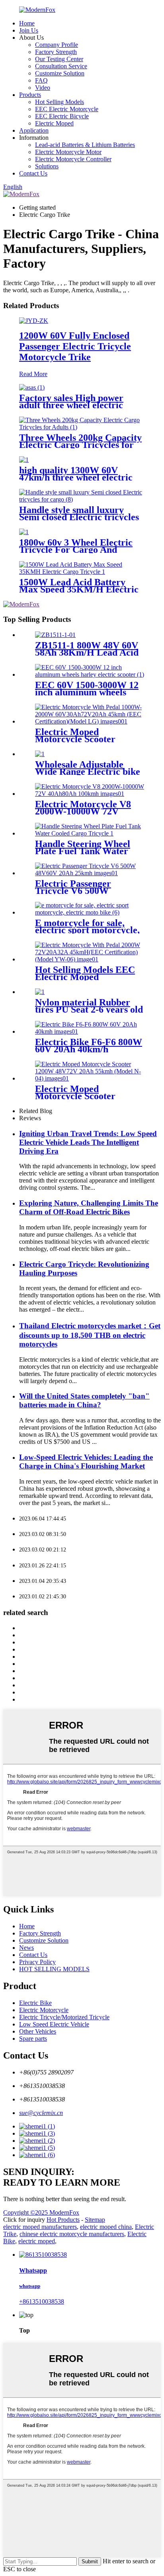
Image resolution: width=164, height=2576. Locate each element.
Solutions (47, 166)
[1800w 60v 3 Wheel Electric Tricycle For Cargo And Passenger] (24, 532)
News (26, 1948)
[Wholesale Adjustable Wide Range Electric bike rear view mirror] (40, 754)
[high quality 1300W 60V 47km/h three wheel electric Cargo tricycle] (24, 460)
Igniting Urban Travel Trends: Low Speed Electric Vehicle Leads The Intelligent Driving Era (88, 1142)
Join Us (29, 30)
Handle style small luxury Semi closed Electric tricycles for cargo (79, 517)
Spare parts (33, 2039)
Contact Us (33, 173)
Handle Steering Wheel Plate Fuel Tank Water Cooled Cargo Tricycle (83, 851)
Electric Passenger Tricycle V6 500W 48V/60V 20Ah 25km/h (81, 891)
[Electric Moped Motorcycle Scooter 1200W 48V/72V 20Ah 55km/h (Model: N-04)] (90, 1078)
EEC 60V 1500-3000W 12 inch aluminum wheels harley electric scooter (87, 692)
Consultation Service (61, 66)
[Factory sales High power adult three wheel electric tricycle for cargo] (32, 387)
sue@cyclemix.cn (41, 2113)
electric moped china (106, 2227)
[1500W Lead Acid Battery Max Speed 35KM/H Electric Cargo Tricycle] (82, 572)
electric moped (37, 2241)
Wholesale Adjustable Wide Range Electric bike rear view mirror (88, 772)
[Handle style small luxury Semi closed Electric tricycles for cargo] (82, 499)
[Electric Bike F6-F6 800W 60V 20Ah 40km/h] (90, 1031)
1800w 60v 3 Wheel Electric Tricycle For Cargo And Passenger (76, 550)
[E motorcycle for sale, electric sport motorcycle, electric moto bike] (90, 912)
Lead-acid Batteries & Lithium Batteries (85, 145)
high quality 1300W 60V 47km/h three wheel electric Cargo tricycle (76, 477)
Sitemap (95, 2220)
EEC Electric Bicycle (62, 116)
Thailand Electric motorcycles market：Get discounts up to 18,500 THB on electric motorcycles (90, 1335)
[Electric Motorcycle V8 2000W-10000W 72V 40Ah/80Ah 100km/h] (90, 794)
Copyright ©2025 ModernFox (41, 2212)
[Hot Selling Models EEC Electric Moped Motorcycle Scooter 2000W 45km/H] (90, 959)
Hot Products (63, 2220)
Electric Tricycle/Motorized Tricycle (64, 2017)
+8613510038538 (42, 2301)
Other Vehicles (38, 2031)
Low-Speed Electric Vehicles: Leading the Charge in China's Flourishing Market (86, 1462)
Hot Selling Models (60, 102)
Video (43, 88)
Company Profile (57, 45)
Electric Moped (54, 123)
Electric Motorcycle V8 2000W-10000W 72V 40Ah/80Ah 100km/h (83, 811)
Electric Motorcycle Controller (73, 159)
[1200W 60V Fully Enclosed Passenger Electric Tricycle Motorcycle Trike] (34, 321)
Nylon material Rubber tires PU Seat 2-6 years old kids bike (89, 1009)
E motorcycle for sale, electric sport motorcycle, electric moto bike (87, 930)
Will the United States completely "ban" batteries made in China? (84, 1400)
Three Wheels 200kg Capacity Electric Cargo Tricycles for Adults (80, 445)
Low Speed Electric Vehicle (54, 2024)
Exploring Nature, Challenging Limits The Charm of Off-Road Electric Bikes (89, 1207)
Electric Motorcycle (44, 2010)
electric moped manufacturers (40, 2227)
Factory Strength (56, 52)
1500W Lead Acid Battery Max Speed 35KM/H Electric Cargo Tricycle (79, 589)
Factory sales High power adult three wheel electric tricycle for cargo (71, 405)
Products (30, 95)
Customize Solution (60, 73)
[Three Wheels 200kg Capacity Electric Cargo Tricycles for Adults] (82, 427)
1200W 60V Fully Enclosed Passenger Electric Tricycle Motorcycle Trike (75, 346)
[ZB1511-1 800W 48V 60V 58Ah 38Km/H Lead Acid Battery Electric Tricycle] (55, 635)
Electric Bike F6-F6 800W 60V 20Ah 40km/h (89, 1046)
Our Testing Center (59, 59)
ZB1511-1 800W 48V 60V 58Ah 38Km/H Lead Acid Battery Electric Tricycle (87, 652)
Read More (33, 374)
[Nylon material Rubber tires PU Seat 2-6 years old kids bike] (40, 992)
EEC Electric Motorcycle (67, 109)
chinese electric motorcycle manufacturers (72, 2234)
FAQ (41, 80)
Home (27, 23)
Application (34, 130)
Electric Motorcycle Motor (68, 152)
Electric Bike (35, 2003)
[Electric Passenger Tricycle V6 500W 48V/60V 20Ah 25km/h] (90, 873)
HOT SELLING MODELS (54, 1969)
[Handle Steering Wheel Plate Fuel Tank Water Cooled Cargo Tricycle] (90, 833)
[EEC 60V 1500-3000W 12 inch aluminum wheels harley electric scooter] (90, 674)
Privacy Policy (37, 1962)
